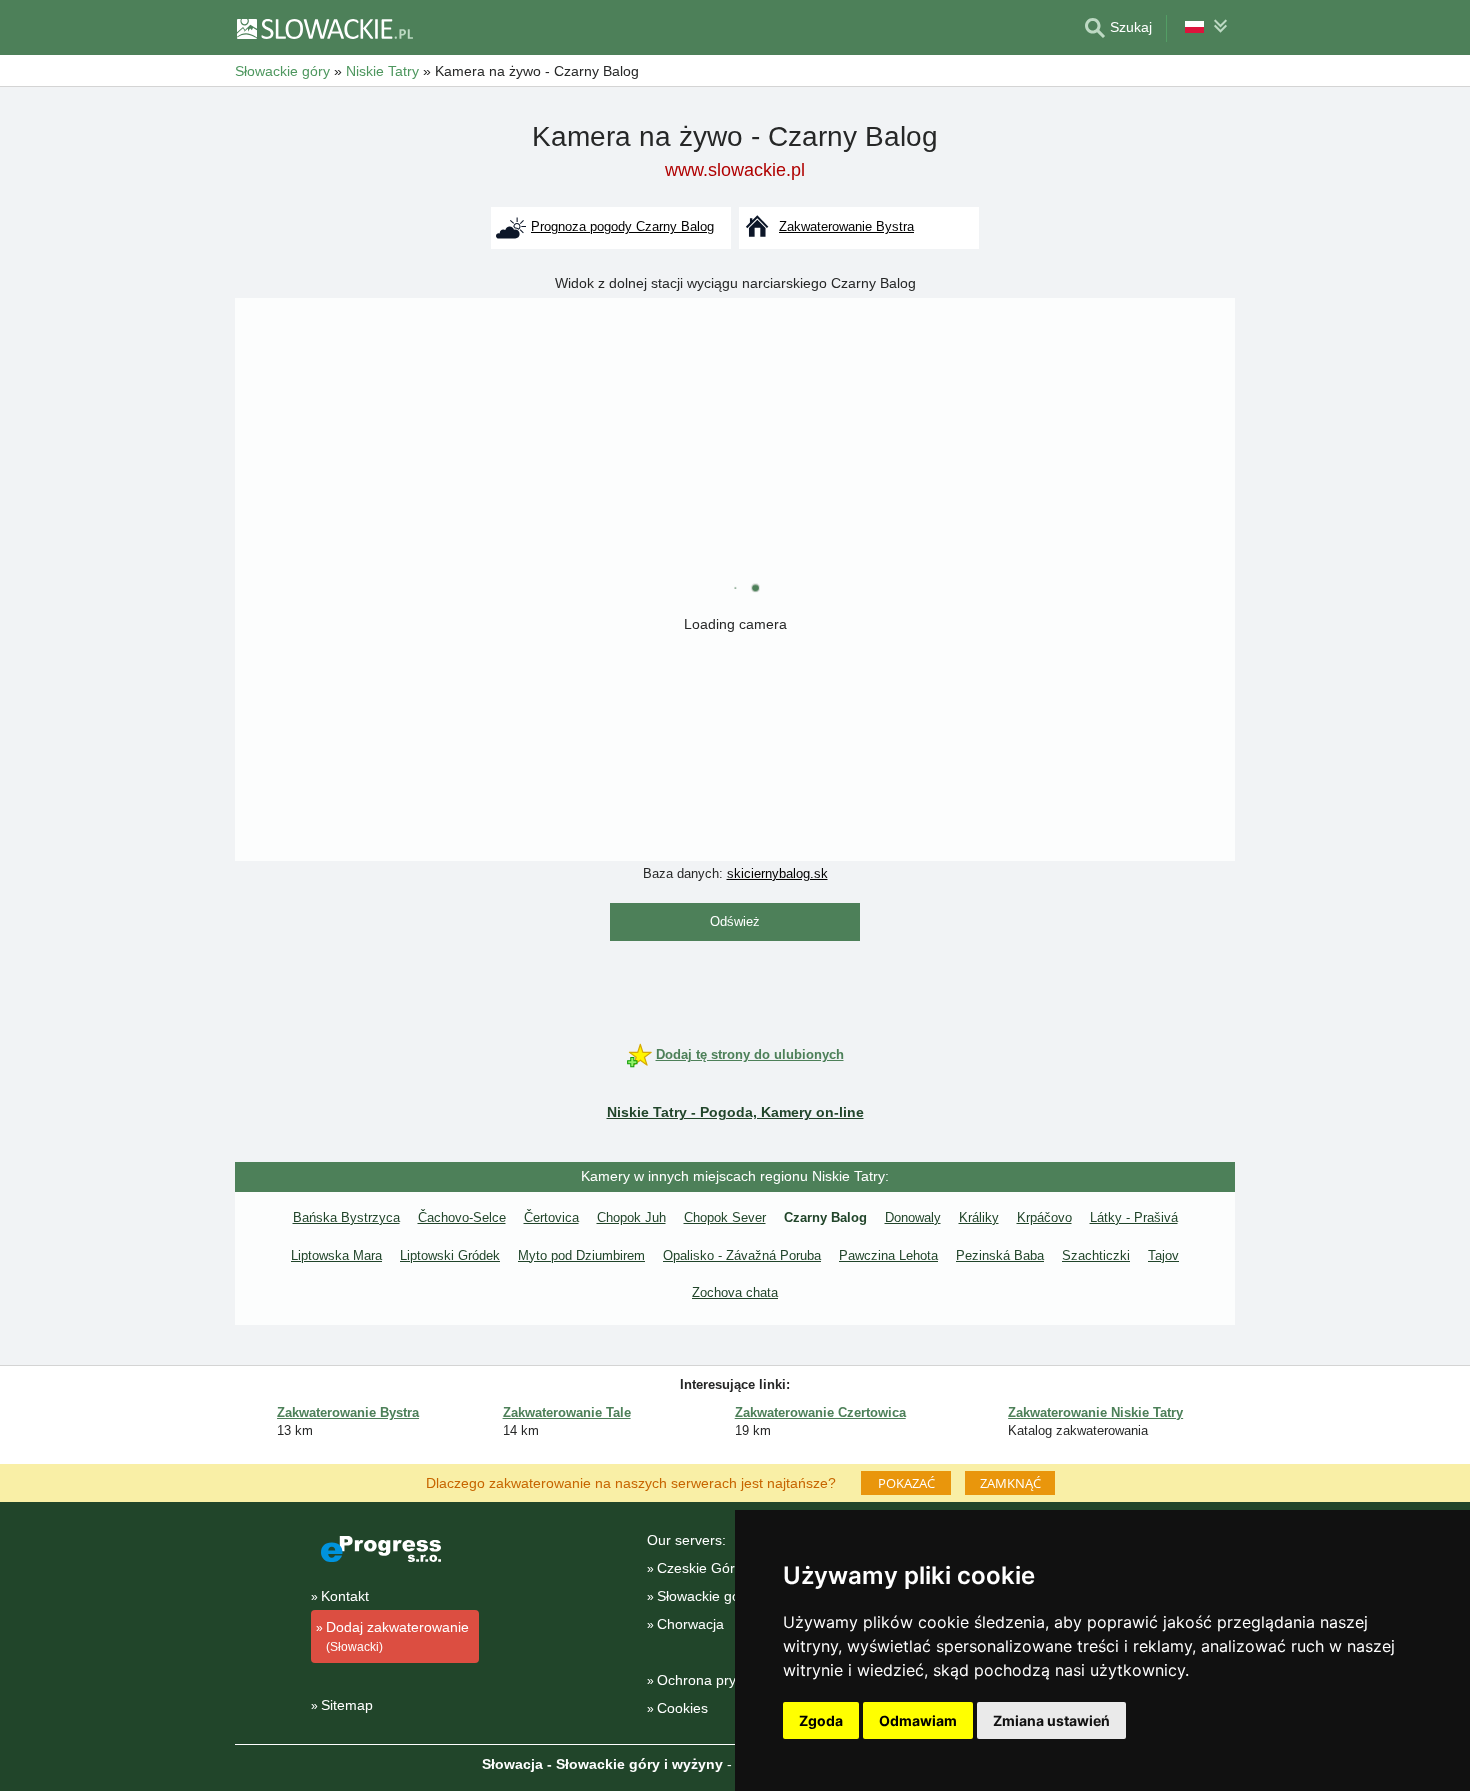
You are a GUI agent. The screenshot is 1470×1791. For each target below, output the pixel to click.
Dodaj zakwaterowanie (397, 1636)
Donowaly (913, 1217)
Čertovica (551, 1217)
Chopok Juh (631, 1217)
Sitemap (347, 1705)
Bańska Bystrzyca (346, 1217)
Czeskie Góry (699, 1568)
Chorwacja (690, 1624)
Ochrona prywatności (724, 1680)
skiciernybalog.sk (777, 873)
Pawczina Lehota (888, 1255)
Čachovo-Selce (462, 1217)
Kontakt (345, 1596)
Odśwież (735, 921)
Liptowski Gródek (450, 1255)
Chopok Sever (725, 1217)
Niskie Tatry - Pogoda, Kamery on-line (735, 1112)
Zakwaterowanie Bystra (348, 1412)
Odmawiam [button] (918, 1720)
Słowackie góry (704, 1596)
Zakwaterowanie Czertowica (820, 1412)
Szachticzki (1096, 1255)
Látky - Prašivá (1134, 1217)
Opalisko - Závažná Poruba (742, 1255)
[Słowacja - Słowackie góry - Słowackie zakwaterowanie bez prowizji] (324, 28)
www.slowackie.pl (735, 170)
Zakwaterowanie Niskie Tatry (1095, 1412)
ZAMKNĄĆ (1010, 1483)
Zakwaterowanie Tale (567, 1412)
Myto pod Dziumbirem (581, 1255)
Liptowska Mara (336, 1255)
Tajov (1163, 1255)
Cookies (682, 1708)
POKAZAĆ (906, 1483)
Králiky (979, 1217)
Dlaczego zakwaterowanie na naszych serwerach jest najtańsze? (631, 1482)
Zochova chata (735, 1292)
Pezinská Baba (1000, 1255)
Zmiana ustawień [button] (1051, 1720)
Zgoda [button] (821, 1720)
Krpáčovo (1044, 1217)
